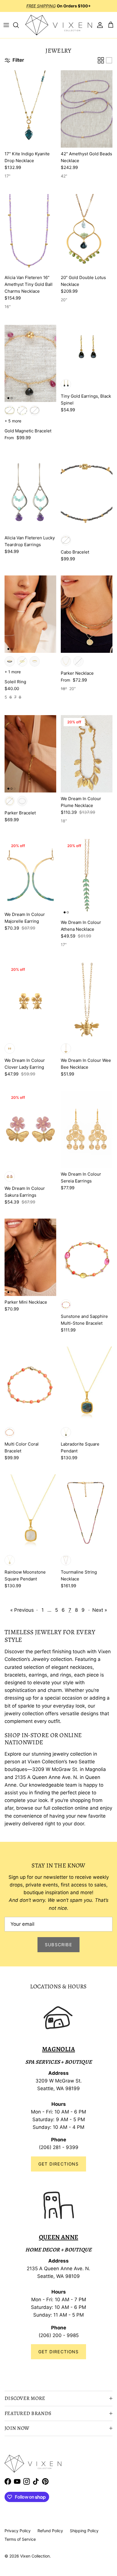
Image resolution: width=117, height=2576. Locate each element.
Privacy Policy (18, 2531)
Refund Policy (50, 2531)
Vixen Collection (35, 2556)
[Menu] (6, 25)
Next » (100, 1610)
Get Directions (58, 2164)
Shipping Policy (84, 2531)
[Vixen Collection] (59, 25)
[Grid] (101, 60)
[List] (109, 60)
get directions (58, 2352)
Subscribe (58, 1945)
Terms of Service (20, 2539)
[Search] (19, 25)
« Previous (22, 1610)
